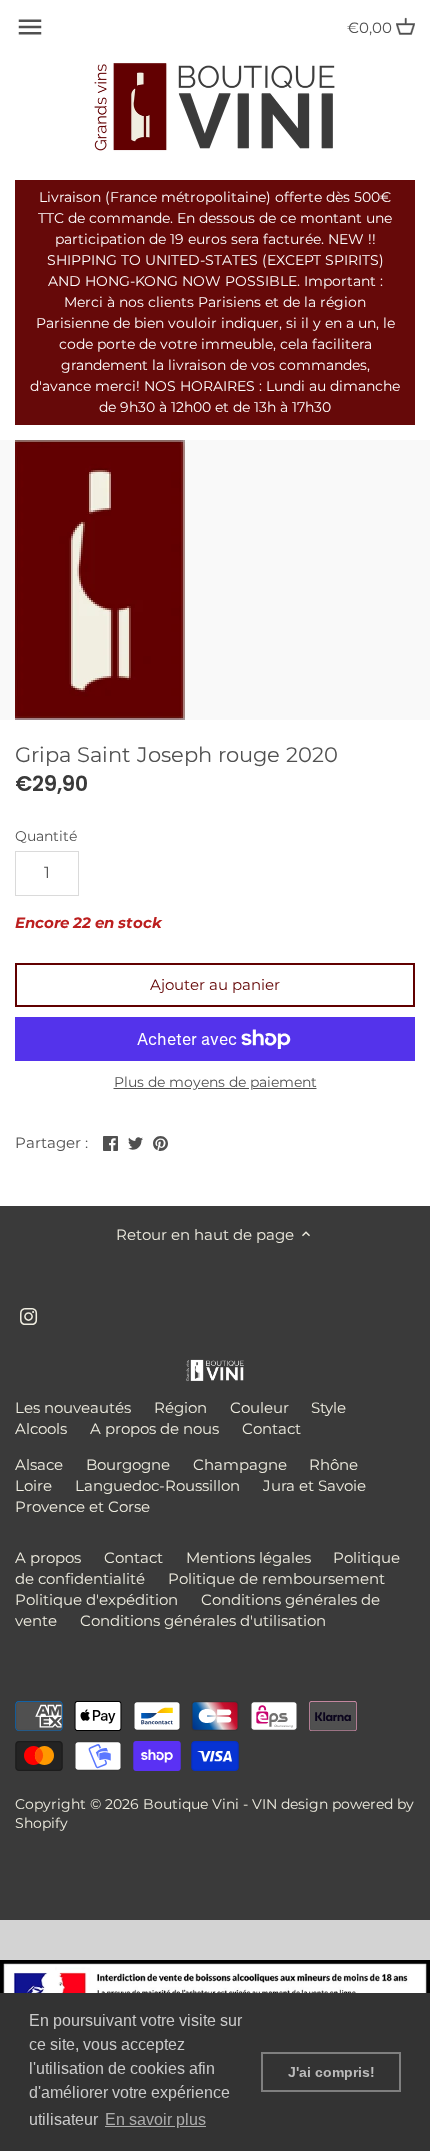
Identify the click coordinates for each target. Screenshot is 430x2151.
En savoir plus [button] (155, 2119)
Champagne (240, 1464)
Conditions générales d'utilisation (203, 1620)
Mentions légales (248, 1557)
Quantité (46, 836)
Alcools (41, 1428)
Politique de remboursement (276, 1578)
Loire (33, 1485)
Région (180, 1407)
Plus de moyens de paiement (215, 1082)
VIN (264, 1804)
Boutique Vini (191, 1804)
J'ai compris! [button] (331, 2072)
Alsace (39, 1464)
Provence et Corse (82, 1506)
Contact (271, 1428)
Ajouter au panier (215, 984)
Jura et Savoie (314, 1485)
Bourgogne (128, 1464)
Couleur (259, 1407)
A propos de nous (154, 1428)
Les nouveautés (73, 1407)
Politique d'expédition (96, 1599)
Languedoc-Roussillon (157, 1485)
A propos (48, 1557)
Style (328, 1407)
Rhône (333, 1464)
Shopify (41, 1823)
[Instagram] (28, 1314)
